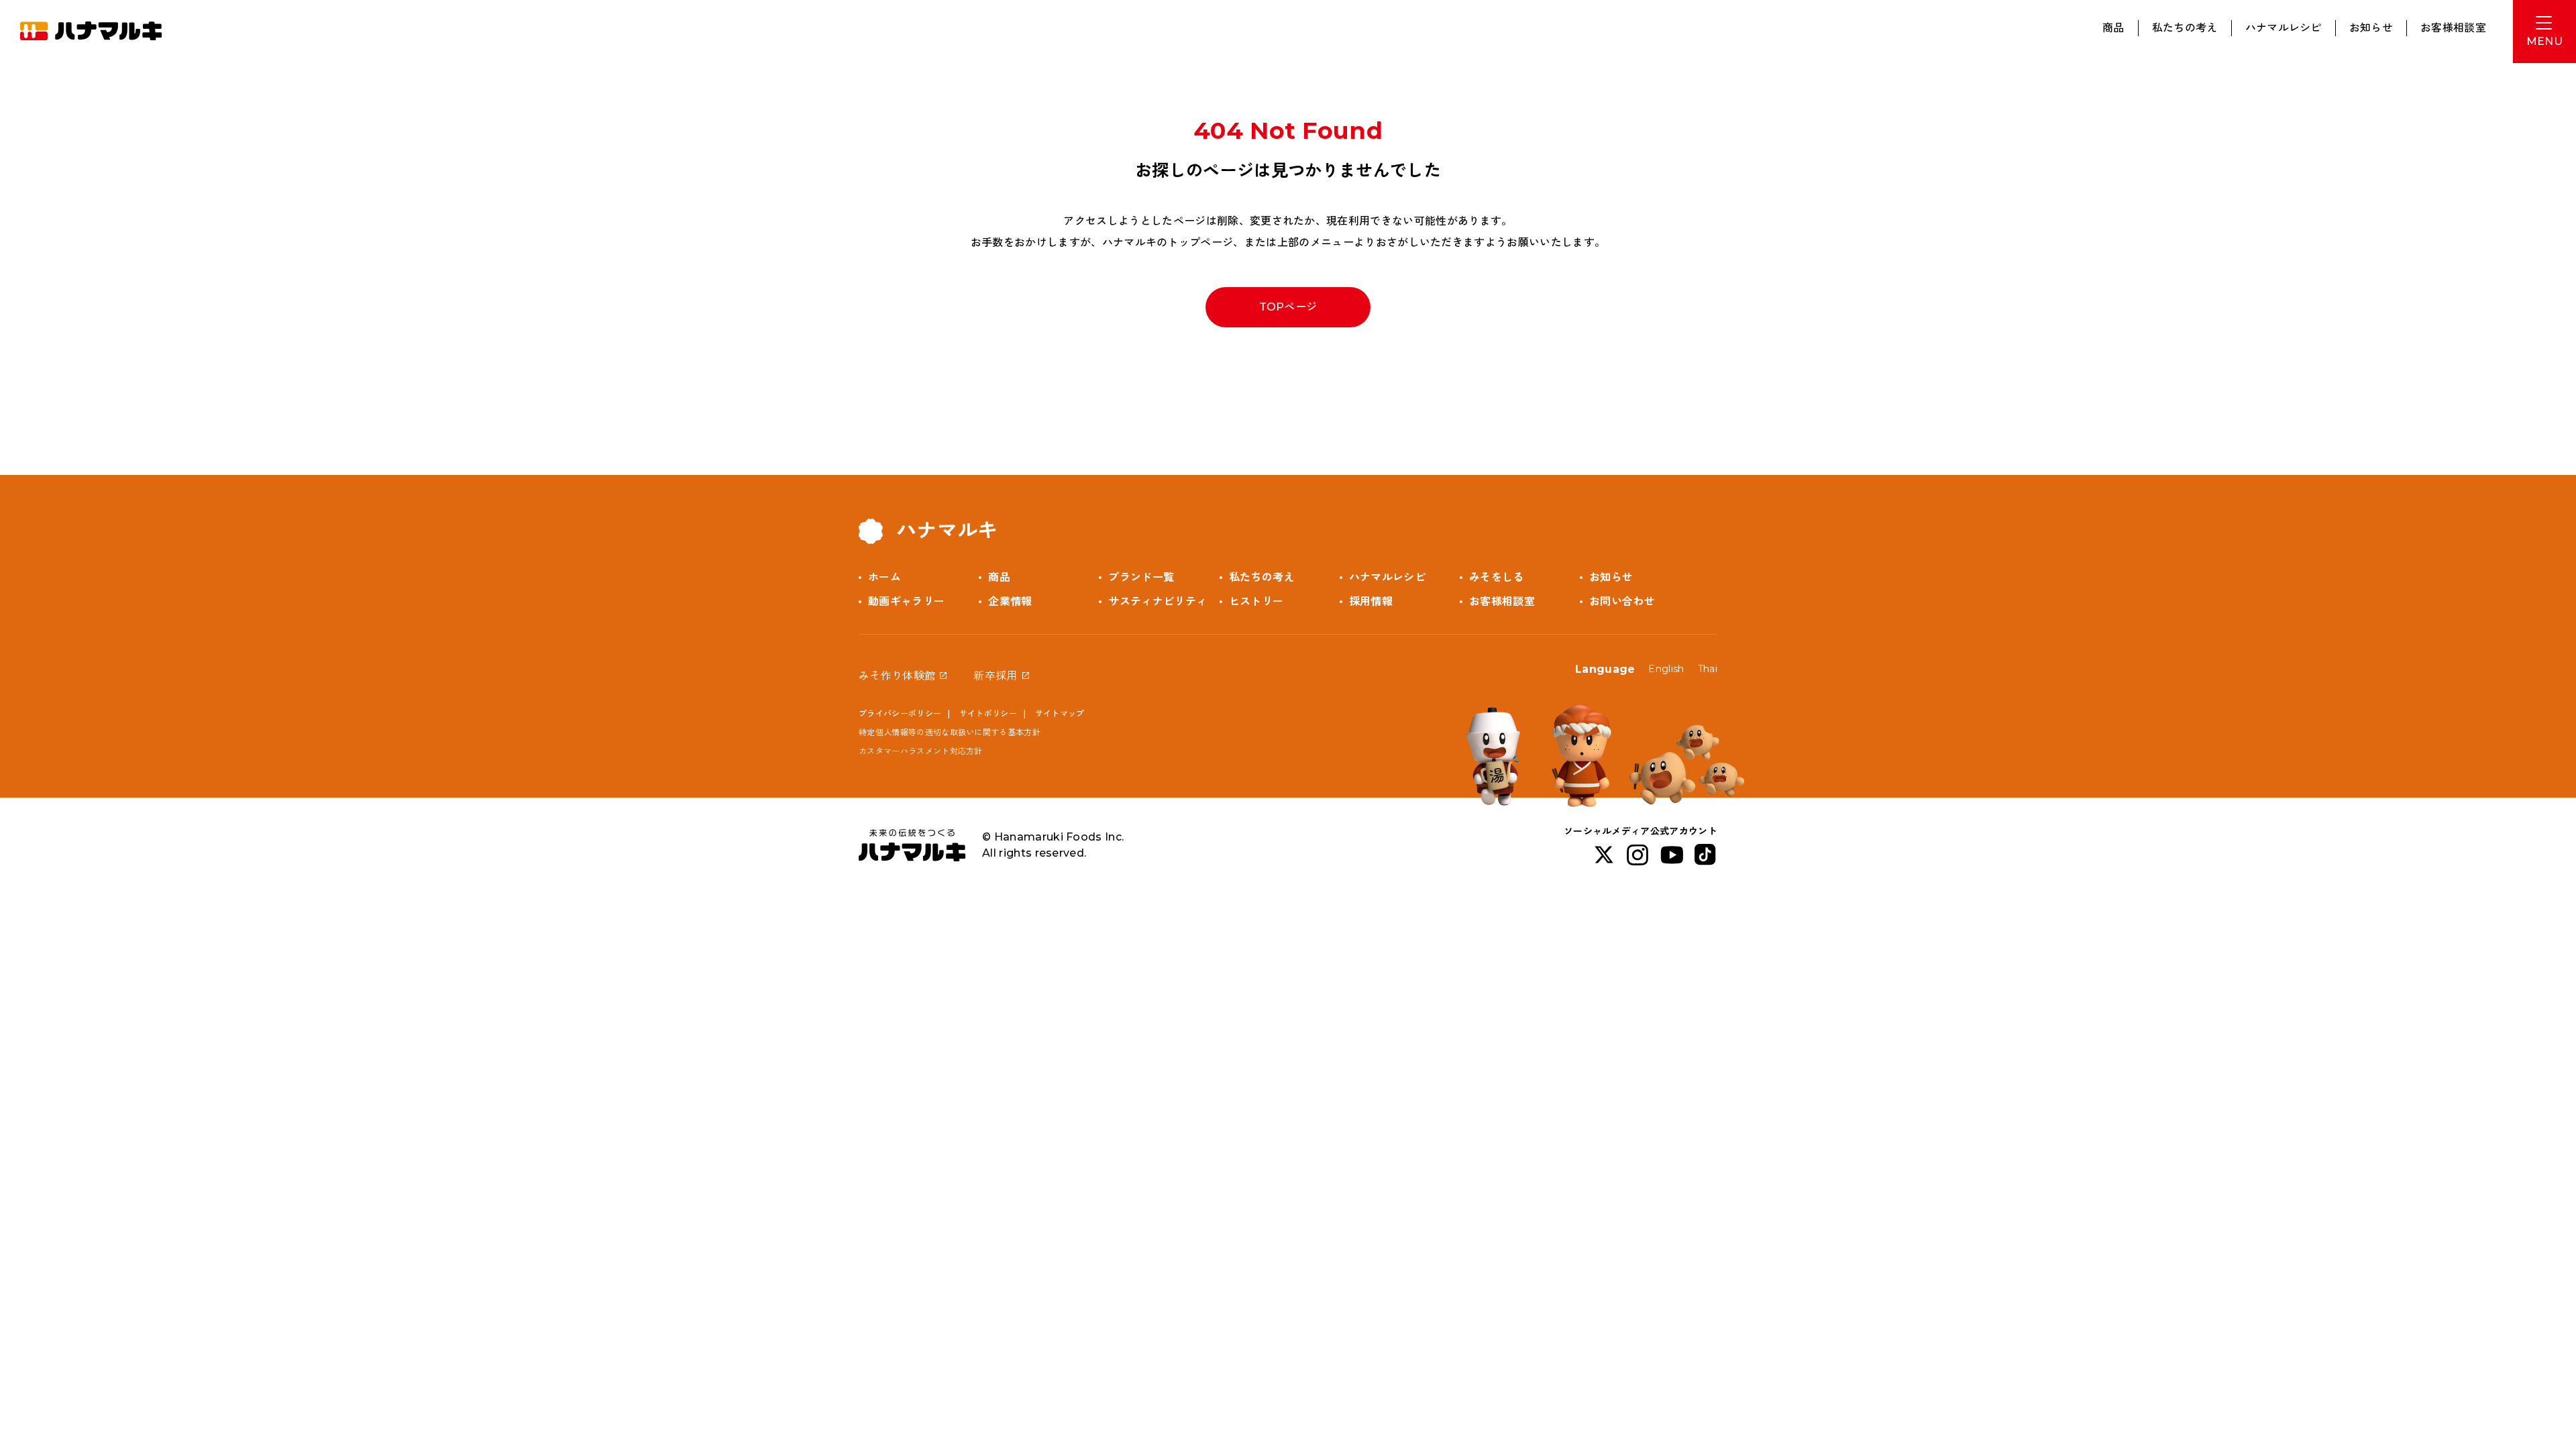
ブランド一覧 (1141, 577)
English (1666, 669)
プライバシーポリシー (900, 713)
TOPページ (1288, 307)
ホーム (884, 577)
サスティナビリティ (1158, 601)
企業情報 (1010, 601)
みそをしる (1497, 577)
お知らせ (2371, 28)
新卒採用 (995, 676)
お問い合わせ (1622, 601)
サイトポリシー (988, 713)
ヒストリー (1256, 601)
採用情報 (1371, 601)
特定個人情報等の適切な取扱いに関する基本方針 (950, 732)
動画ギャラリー (906, 601)
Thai (1708, 669)
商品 (2113, 28)
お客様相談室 (2453, 28)
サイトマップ (1060, 713)
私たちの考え (2185, 28)
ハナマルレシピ (2284, 28)
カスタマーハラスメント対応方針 (921, 751)
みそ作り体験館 (897, 676)
